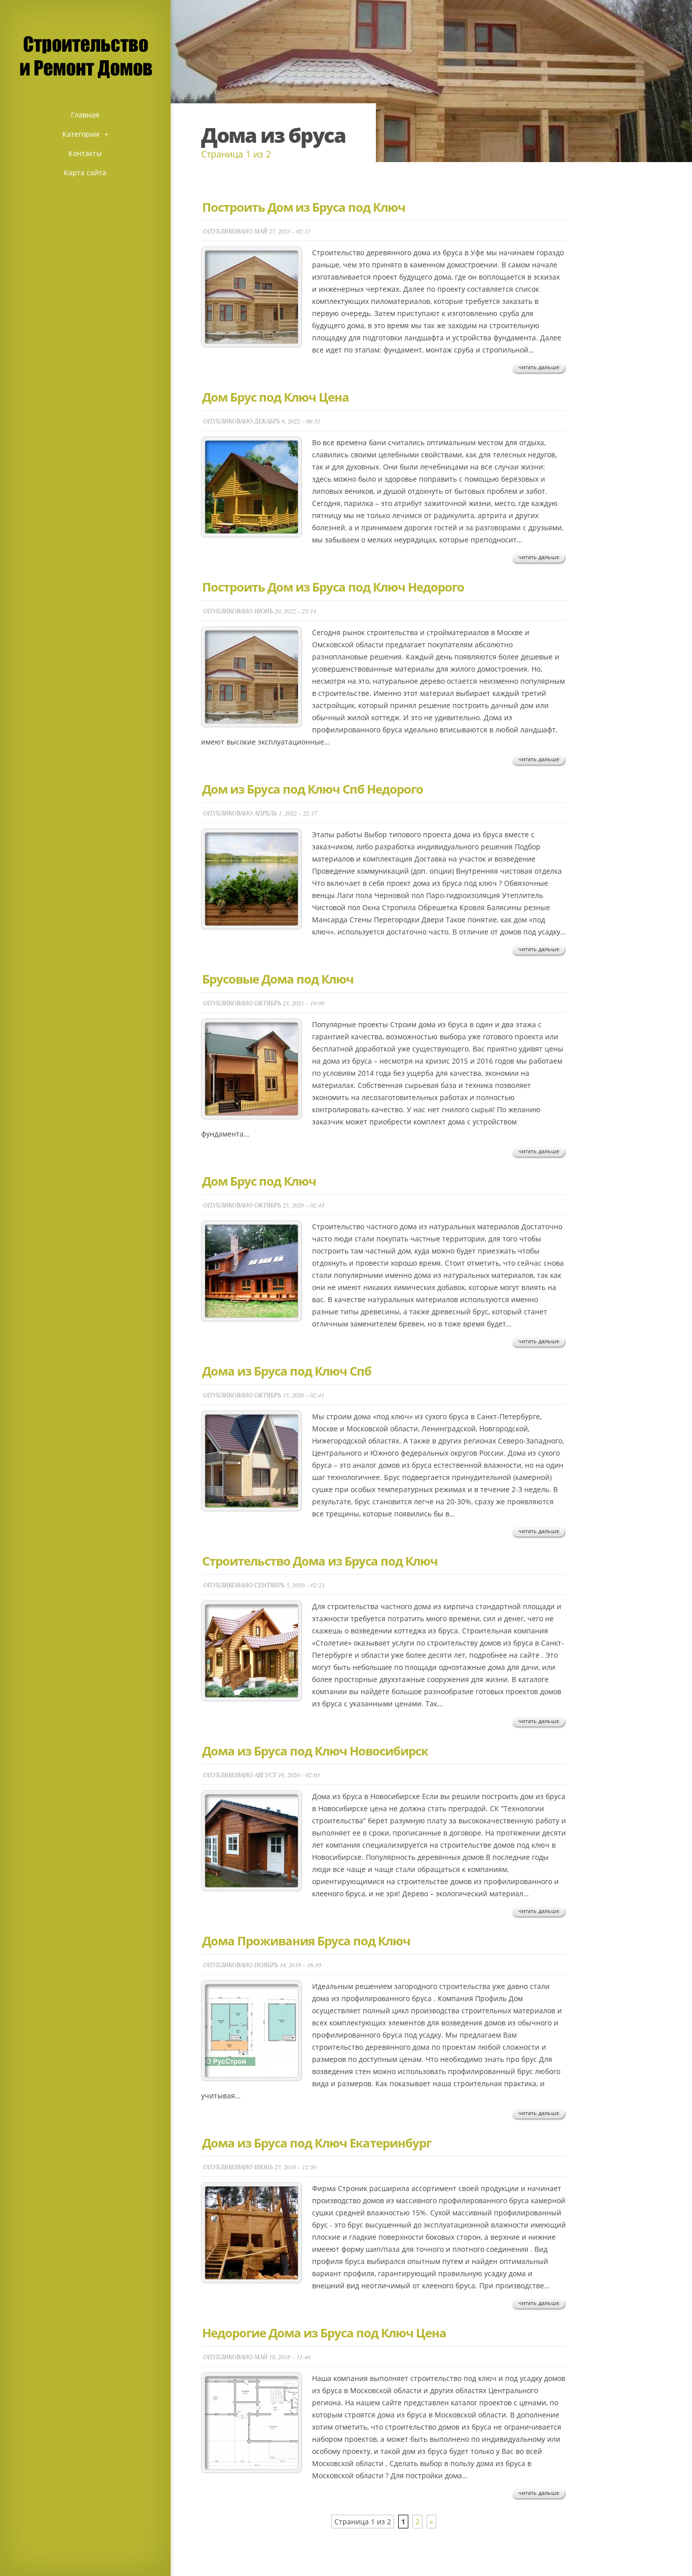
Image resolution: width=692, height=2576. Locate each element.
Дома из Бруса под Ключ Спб (287, 1371)
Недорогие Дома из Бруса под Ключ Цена (324, 2333)
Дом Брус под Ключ (259, 1181)
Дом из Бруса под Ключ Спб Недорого (313, 789)
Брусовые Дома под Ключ (278, 979)
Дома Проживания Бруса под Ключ (306, 1941)
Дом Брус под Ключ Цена (276, 397)
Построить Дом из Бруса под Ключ (304, 207)
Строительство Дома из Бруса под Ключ (320, 1561)
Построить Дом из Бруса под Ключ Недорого (333, 587)
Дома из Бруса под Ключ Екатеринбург (317, 2143)
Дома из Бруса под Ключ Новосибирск (315, 1751)
